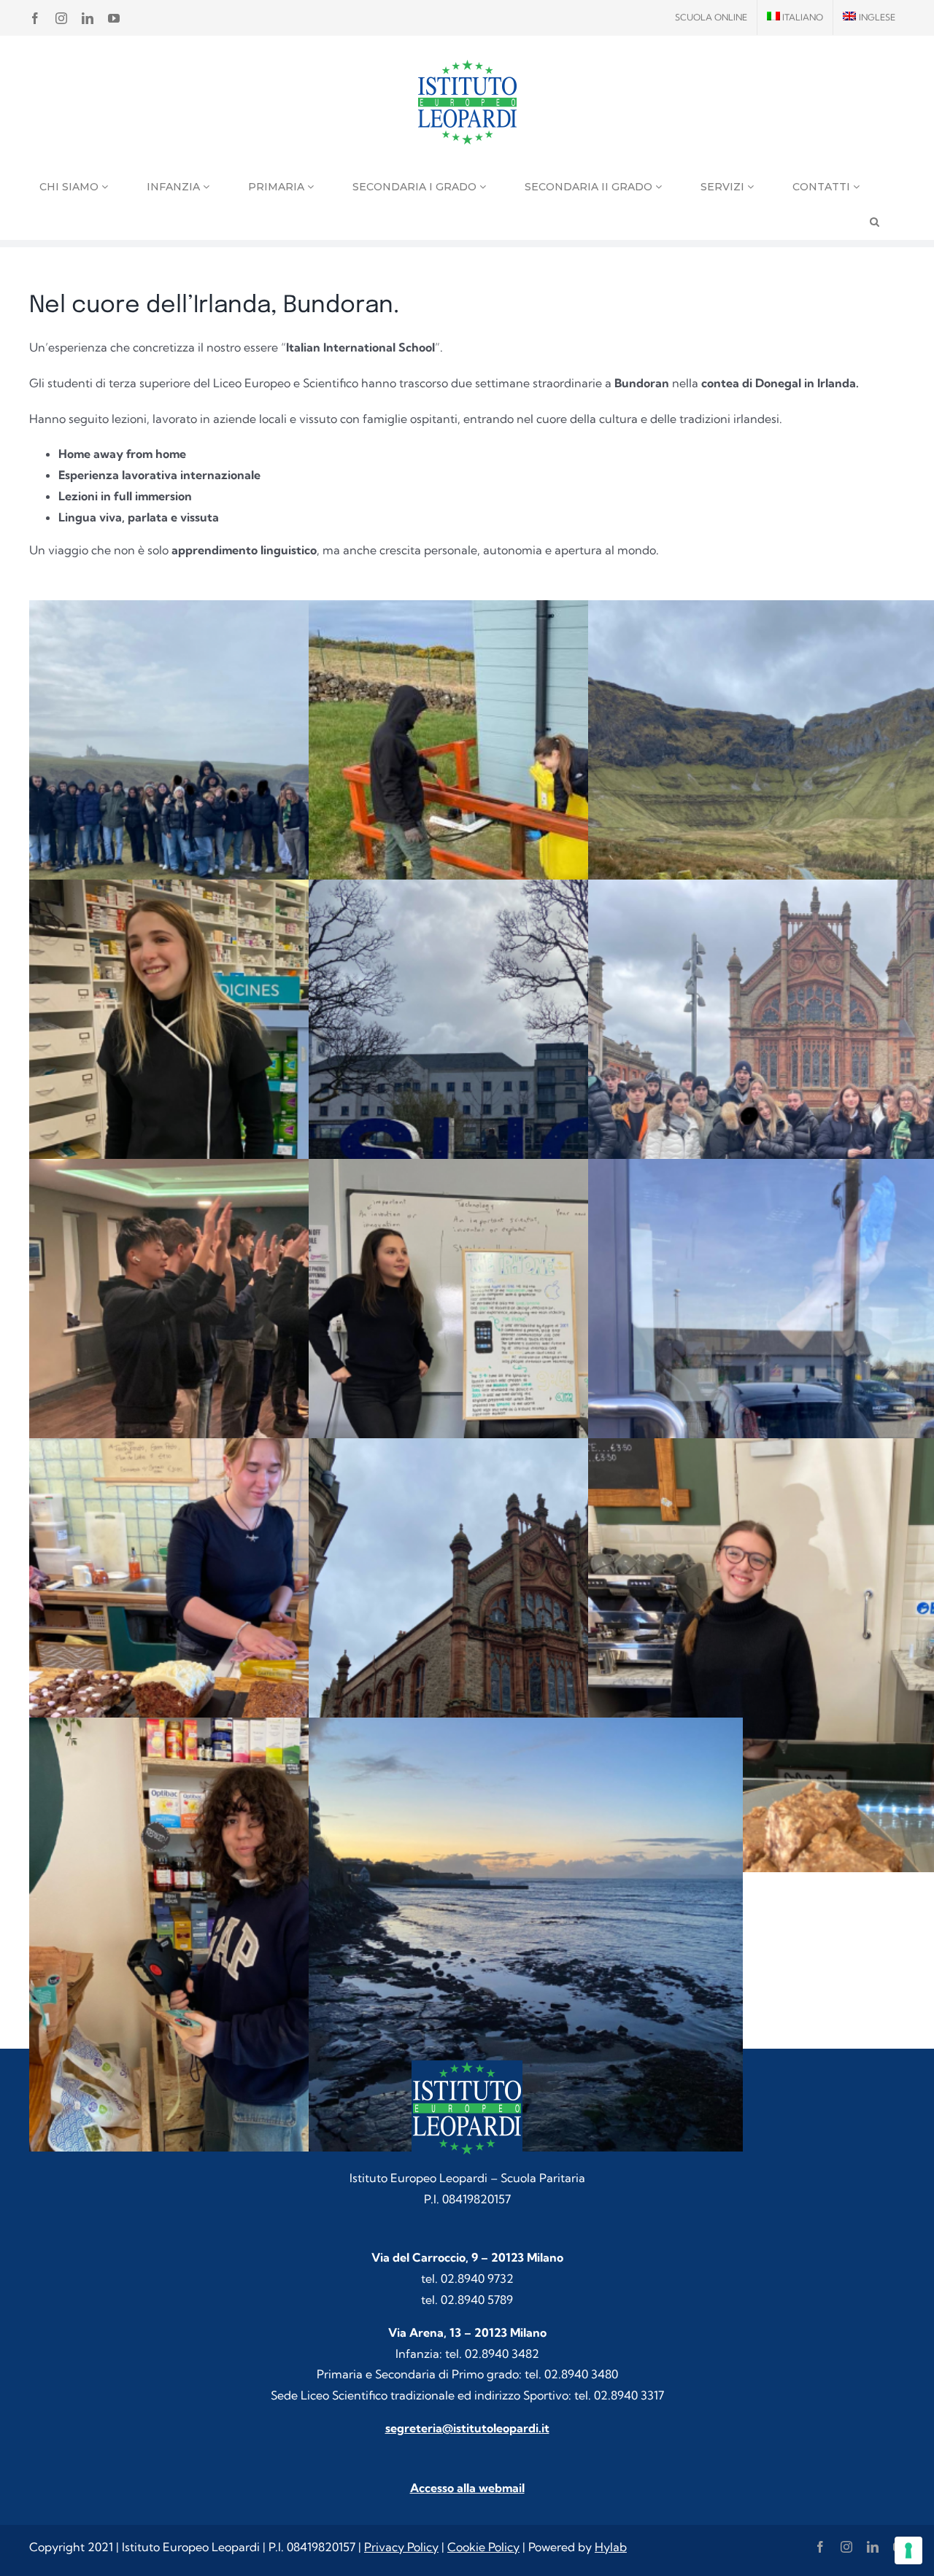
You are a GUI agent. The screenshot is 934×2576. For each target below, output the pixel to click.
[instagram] (846, 2547)
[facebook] (820, 2547)
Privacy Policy (401, 2547)
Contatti (823, 187)
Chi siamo (70, 187)
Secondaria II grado (590, 187)
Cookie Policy (483, 2547)
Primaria (278, 187)
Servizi (724, 187)
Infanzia (175, 187)
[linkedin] (873, 2547)
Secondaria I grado (416, 187)
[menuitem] (795, 18)
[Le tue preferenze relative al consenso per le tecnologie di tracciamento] (908, 2550)
